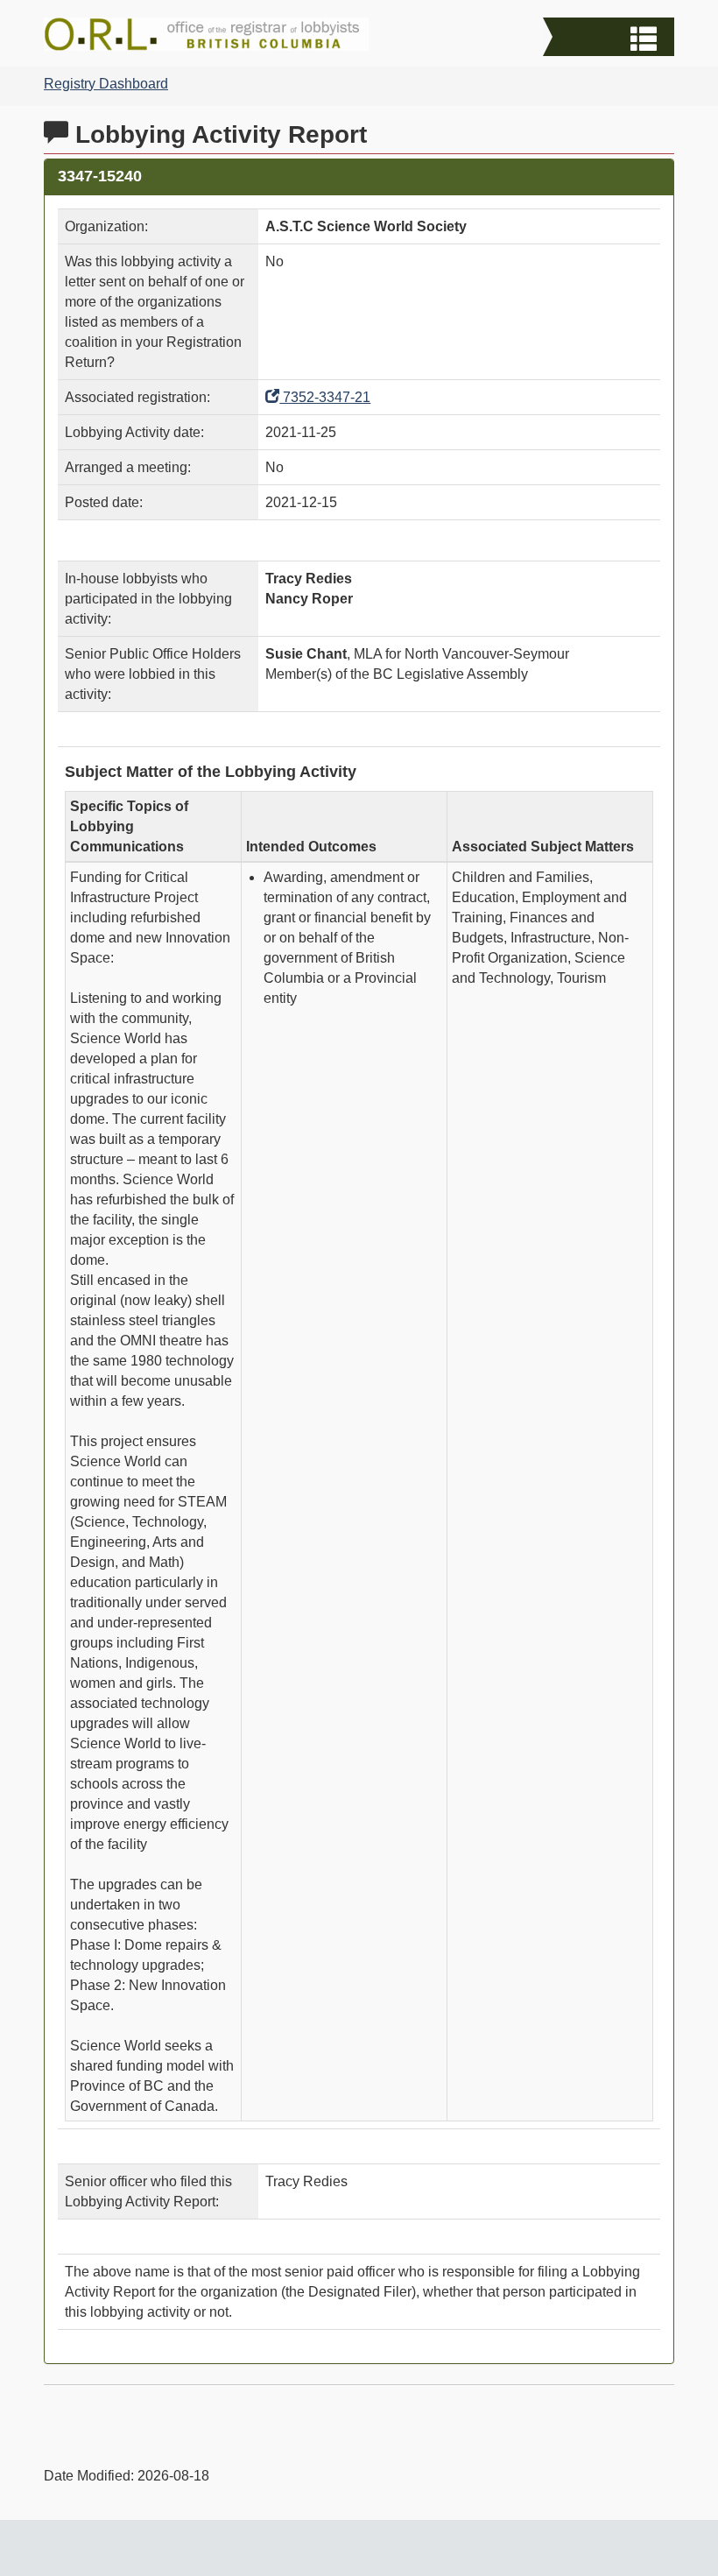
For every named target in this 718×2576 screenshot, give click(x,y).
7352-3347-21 (325, 397)
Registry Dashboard (106, 84)
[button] (611, 39)
